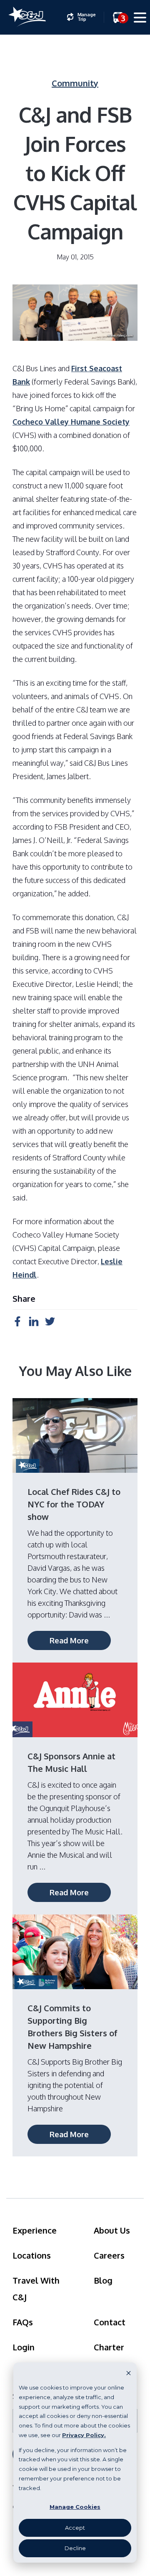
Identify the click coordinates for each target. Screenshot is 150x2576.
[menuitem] (81, 17)
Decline (75, 2548)
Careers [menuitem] (109, 2255)
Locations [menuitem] (32, 2255)
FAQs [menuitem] (23, 2322)
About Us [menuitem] (112, 2230)
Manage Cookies (75, 2507)
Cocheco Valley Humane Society (71, 422)
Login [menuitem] (24, 2347)
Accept (75, 2528)
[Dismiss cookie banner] (129, 2373)
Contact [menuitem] (110, 2322)
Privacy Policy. (84, 2435)
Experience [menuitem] (35, 2230)
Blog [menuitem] (103, 2280)
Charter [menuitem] (109, 2347)
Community (75, 83)
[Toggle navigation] (140, 19)
